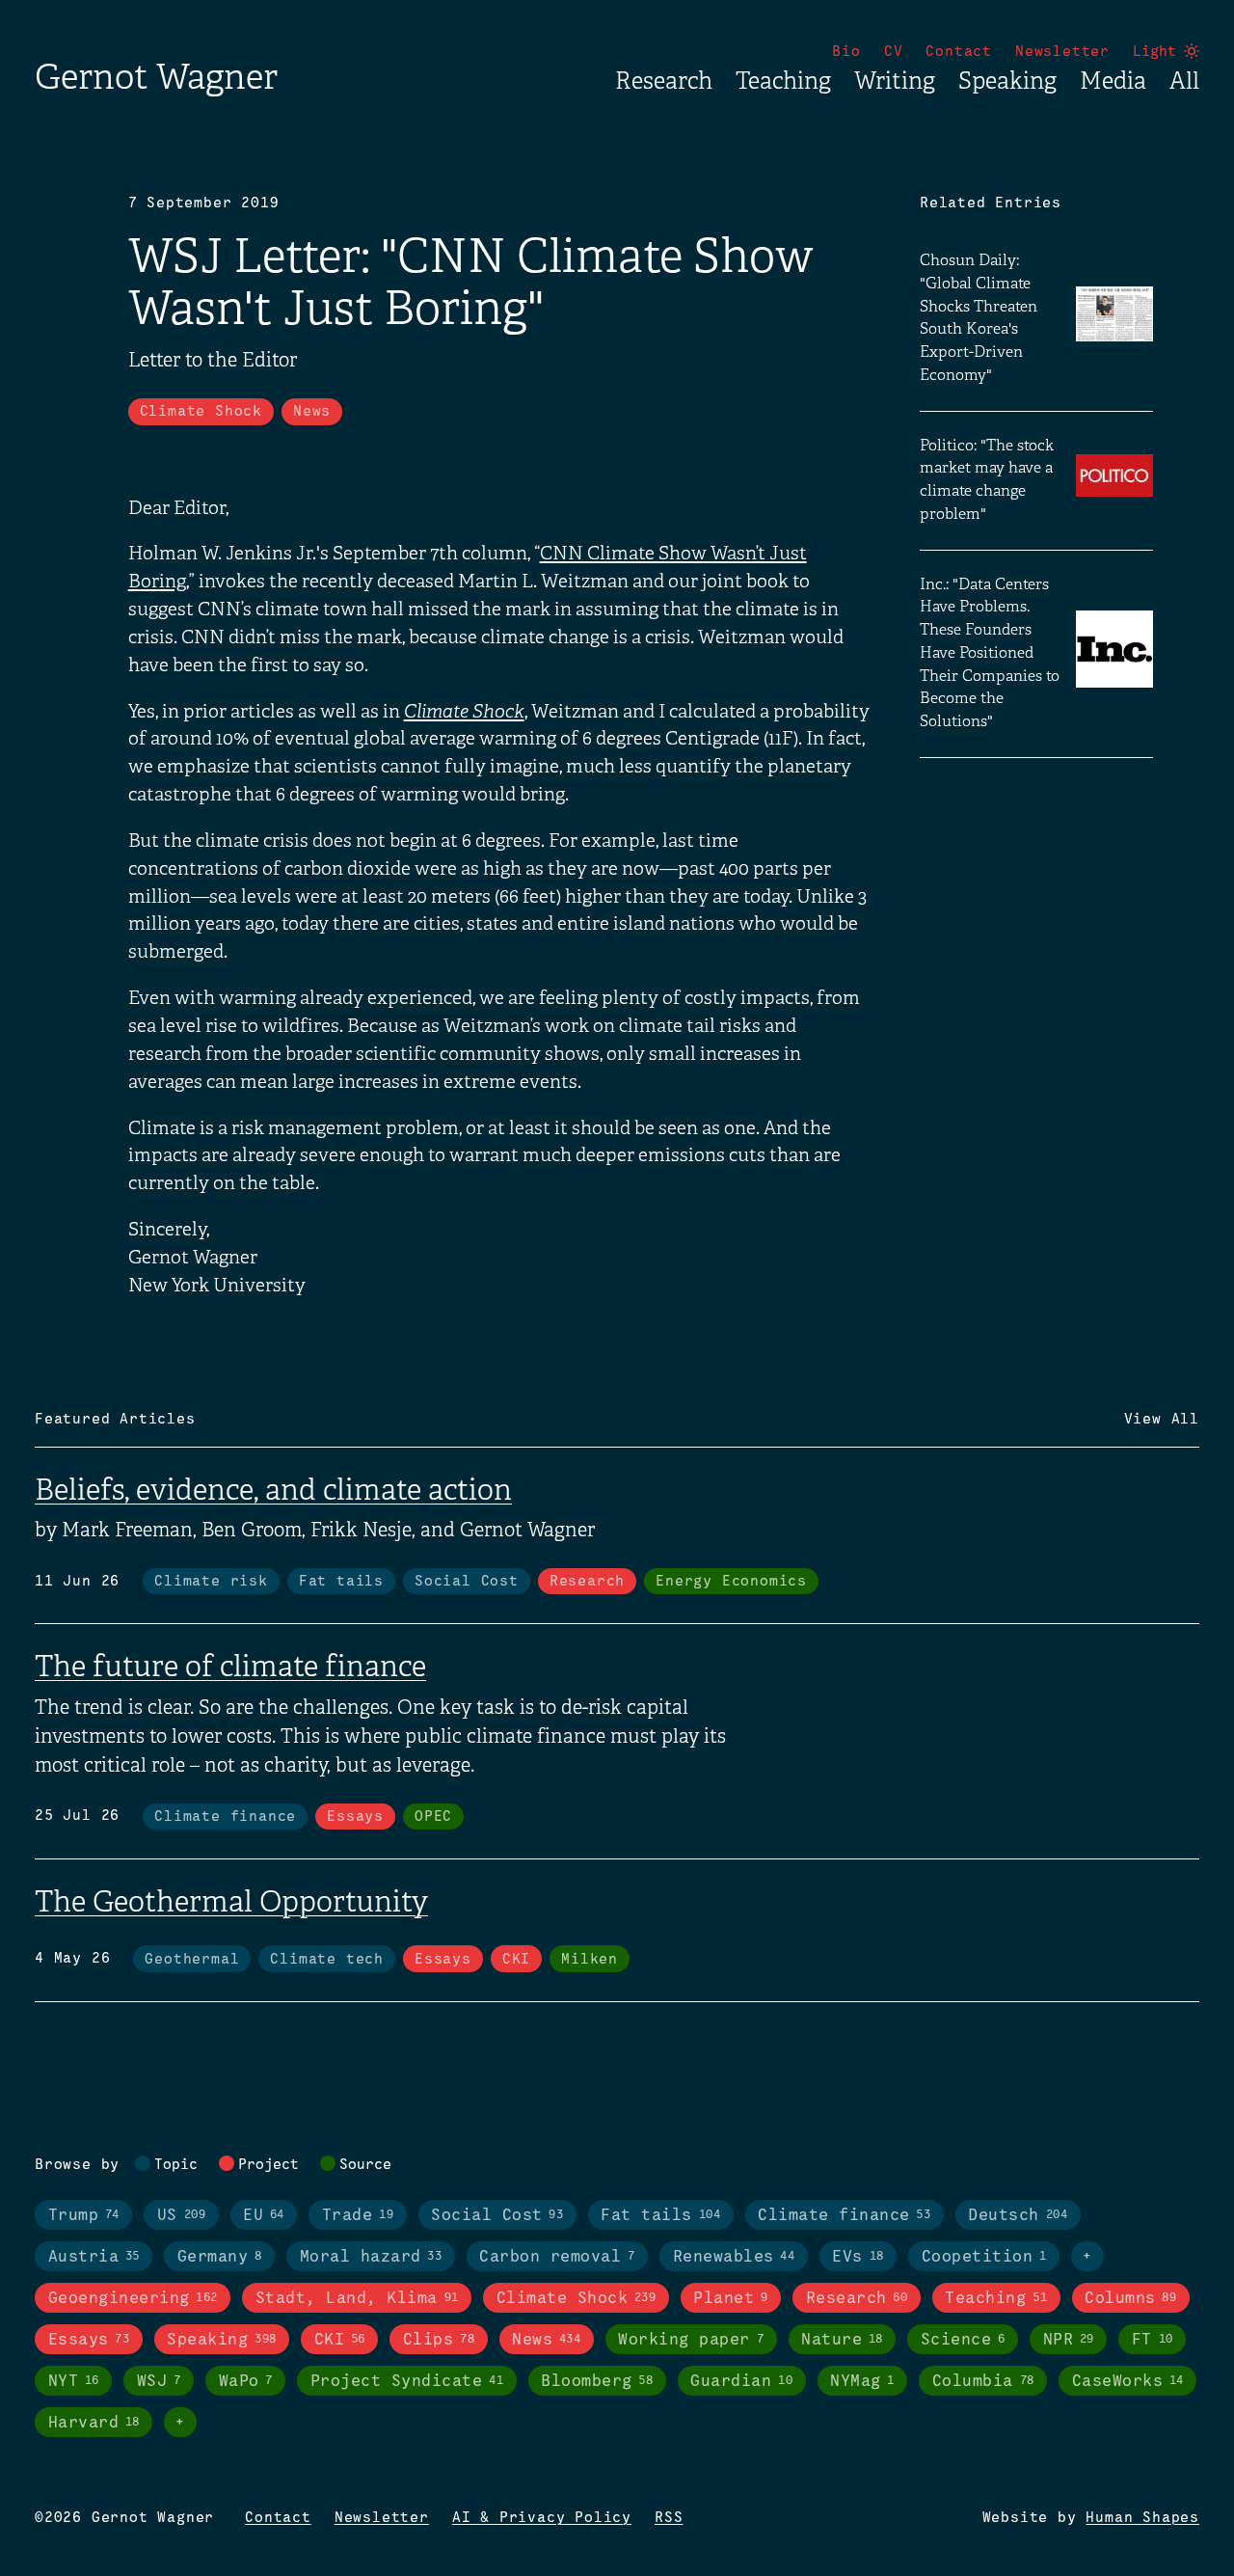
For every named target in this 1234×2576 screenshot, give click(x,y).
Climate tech (327, 1960)
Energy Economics (731, 1582)
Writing (895, 81)
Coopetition (984, 2257)
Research (664, 81)
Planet (730, 2299)
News (312, 412)
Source (365, 2165)
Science (963, 2340)
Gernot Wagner (156, 77)
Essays (355, 1817)
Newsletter (1062, 52)
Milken (590, 1960)
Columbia (983, 2382)
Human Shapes (1142, 2518)
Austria (94, 2257)
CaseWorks (1128, 2382)
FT (1153, 2340)
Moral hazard (371, 2257)
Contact (959, 52)
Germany (220, 2257)
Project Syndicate (407, 2382)
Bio (846, 52)
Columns (1130, 2299)
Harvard (94, 2423)
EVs (858, 2257)
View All (1162, 1420)
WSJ (159, 2382)
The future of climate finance (230, 1667)
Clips (439, 2340)
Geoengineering (133, 2299)
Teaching (783, 81)
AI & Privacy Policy (542, 2518)
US (181, 2216)
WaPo (246, 2382)
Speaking (1007, 81)
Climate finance (225, 1817)
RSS (669, 2518)
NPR (1069, 2340)
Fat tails (341, 1582)
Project (268, 2165)
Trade (358, 2216)
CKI (516, 1960)
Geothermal (192, 1960)
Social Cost (467, 1582)
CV (894, 52)
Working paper (691, 2340)
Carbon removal (557, 2257)
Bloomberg (597, 2382)
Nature (842, 2340)
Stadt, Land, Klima (357, 2299)
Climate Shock (201, 412)
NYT (74, 2382)
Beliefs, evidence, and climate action (273, 1490)
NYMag (862, 2382)
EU (264, 2216)
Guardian (741, 2382)
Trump (84, 2216)
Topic (176, 2165)
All (1184, 81)
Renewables (734, 2257)
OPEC (433, 1817)
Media (1113, 81)
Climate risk (211, 1582)
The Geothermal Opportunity (231, 1902)
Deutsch (1018, 2216)
